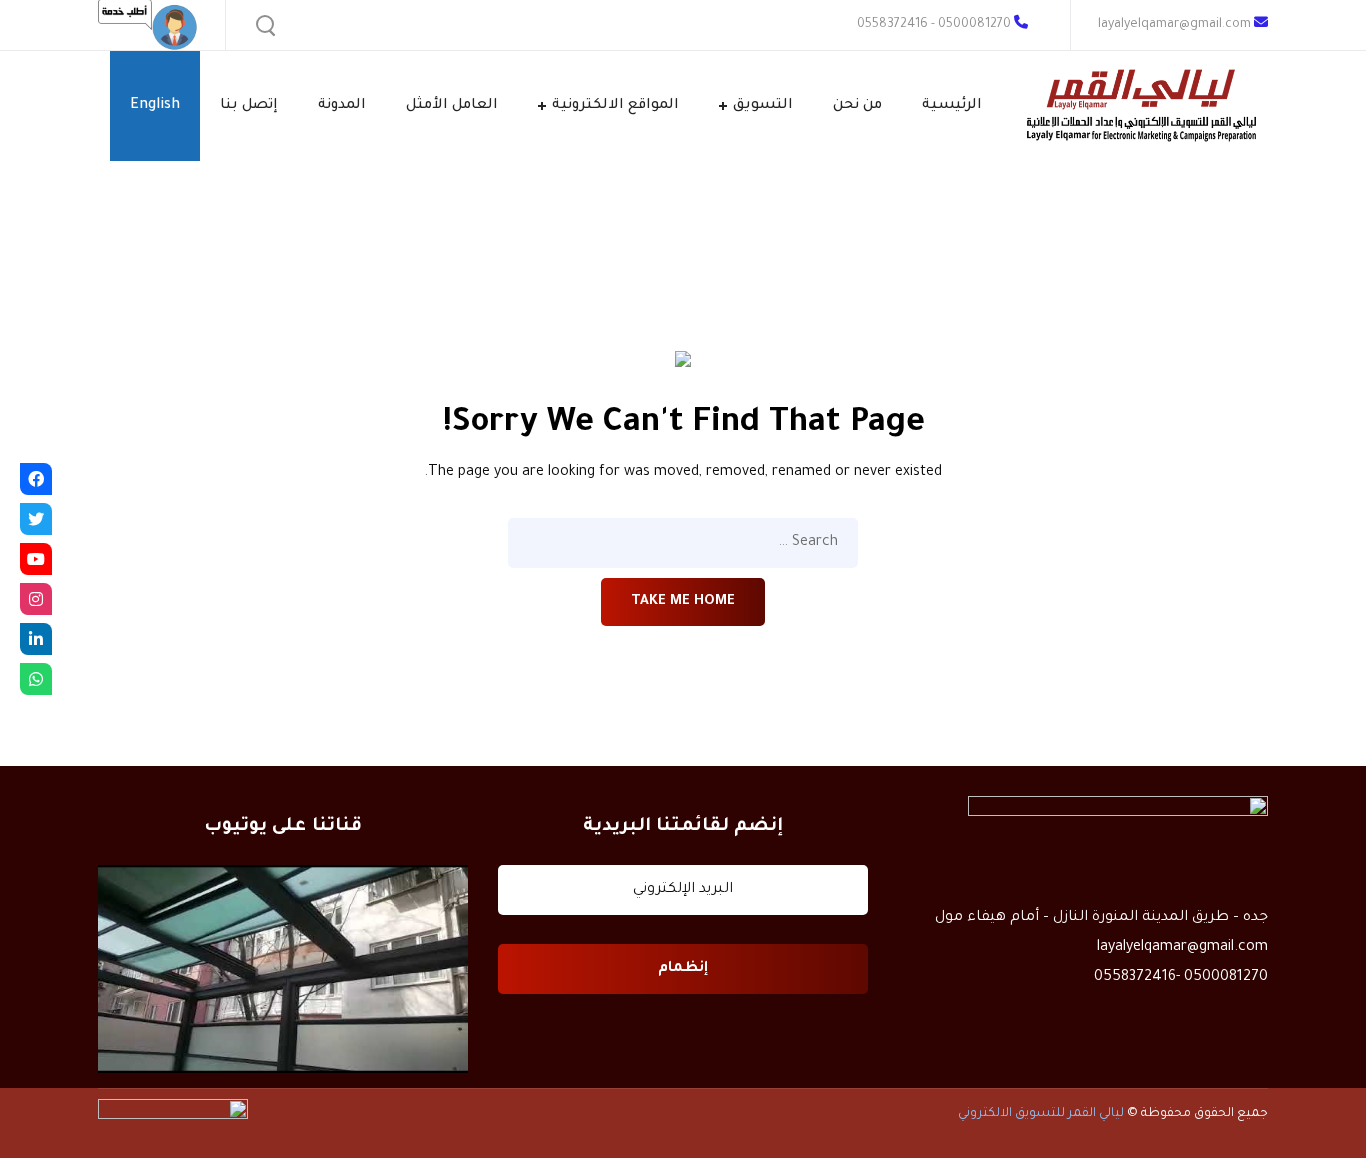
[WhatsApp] (36, 679)
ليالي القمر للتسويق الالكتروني (1041, 1114)
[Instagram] (36, 599)
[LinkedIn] (36, 639)
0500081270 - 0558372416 (934, 25)
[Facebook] (36, 479)
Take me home (683, 601)
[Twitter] (36, 519)
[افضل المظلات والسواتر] (283, 969)
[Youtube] (36, 559)
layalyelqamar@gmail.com (1176, 25)
